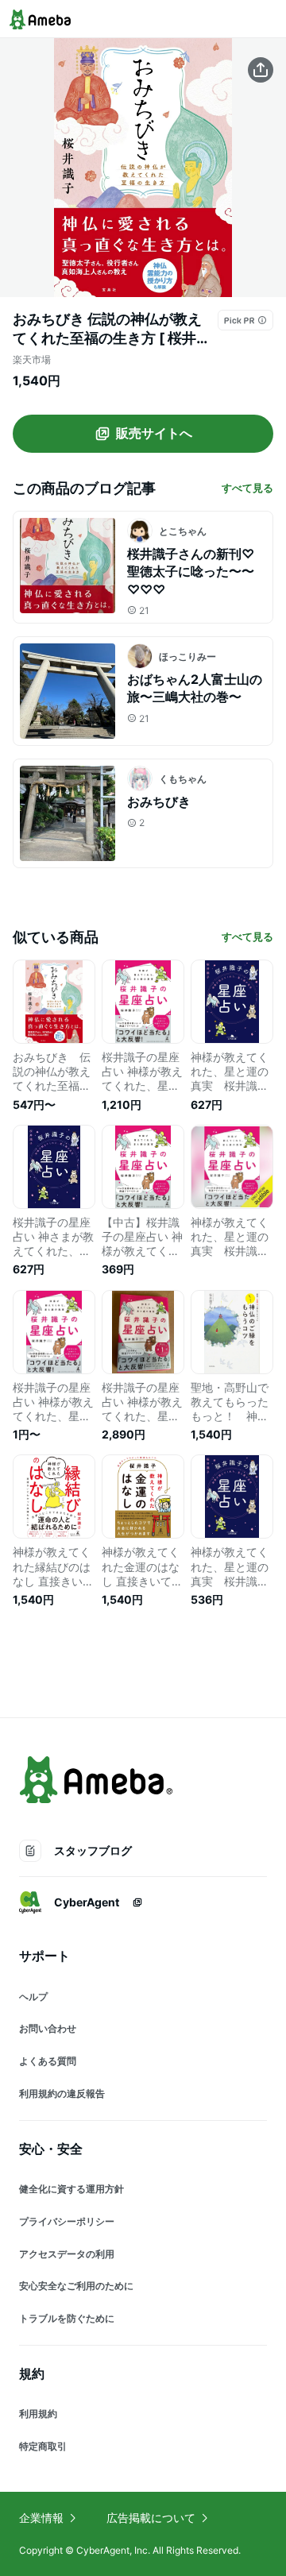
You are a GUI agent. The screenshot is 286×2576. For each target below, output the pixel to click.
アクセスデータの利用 (67, 2254)
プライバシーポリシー (67, 2221)
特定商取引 (43, 2446)
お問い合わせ (48, 2028)
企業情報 (41, 2518)
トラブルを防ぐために (67, 2318)
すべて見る (247, 488)
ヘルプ (33, 1997)
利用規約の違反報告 (62, 2093)
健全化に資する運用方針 (71, 2189)
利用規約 (38, 2414)
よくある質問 (48, 2061)
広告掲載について (151, 2518)
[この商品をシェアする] (261, 70)
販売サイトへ (154, 433)
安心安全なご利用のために (76, 2286)
